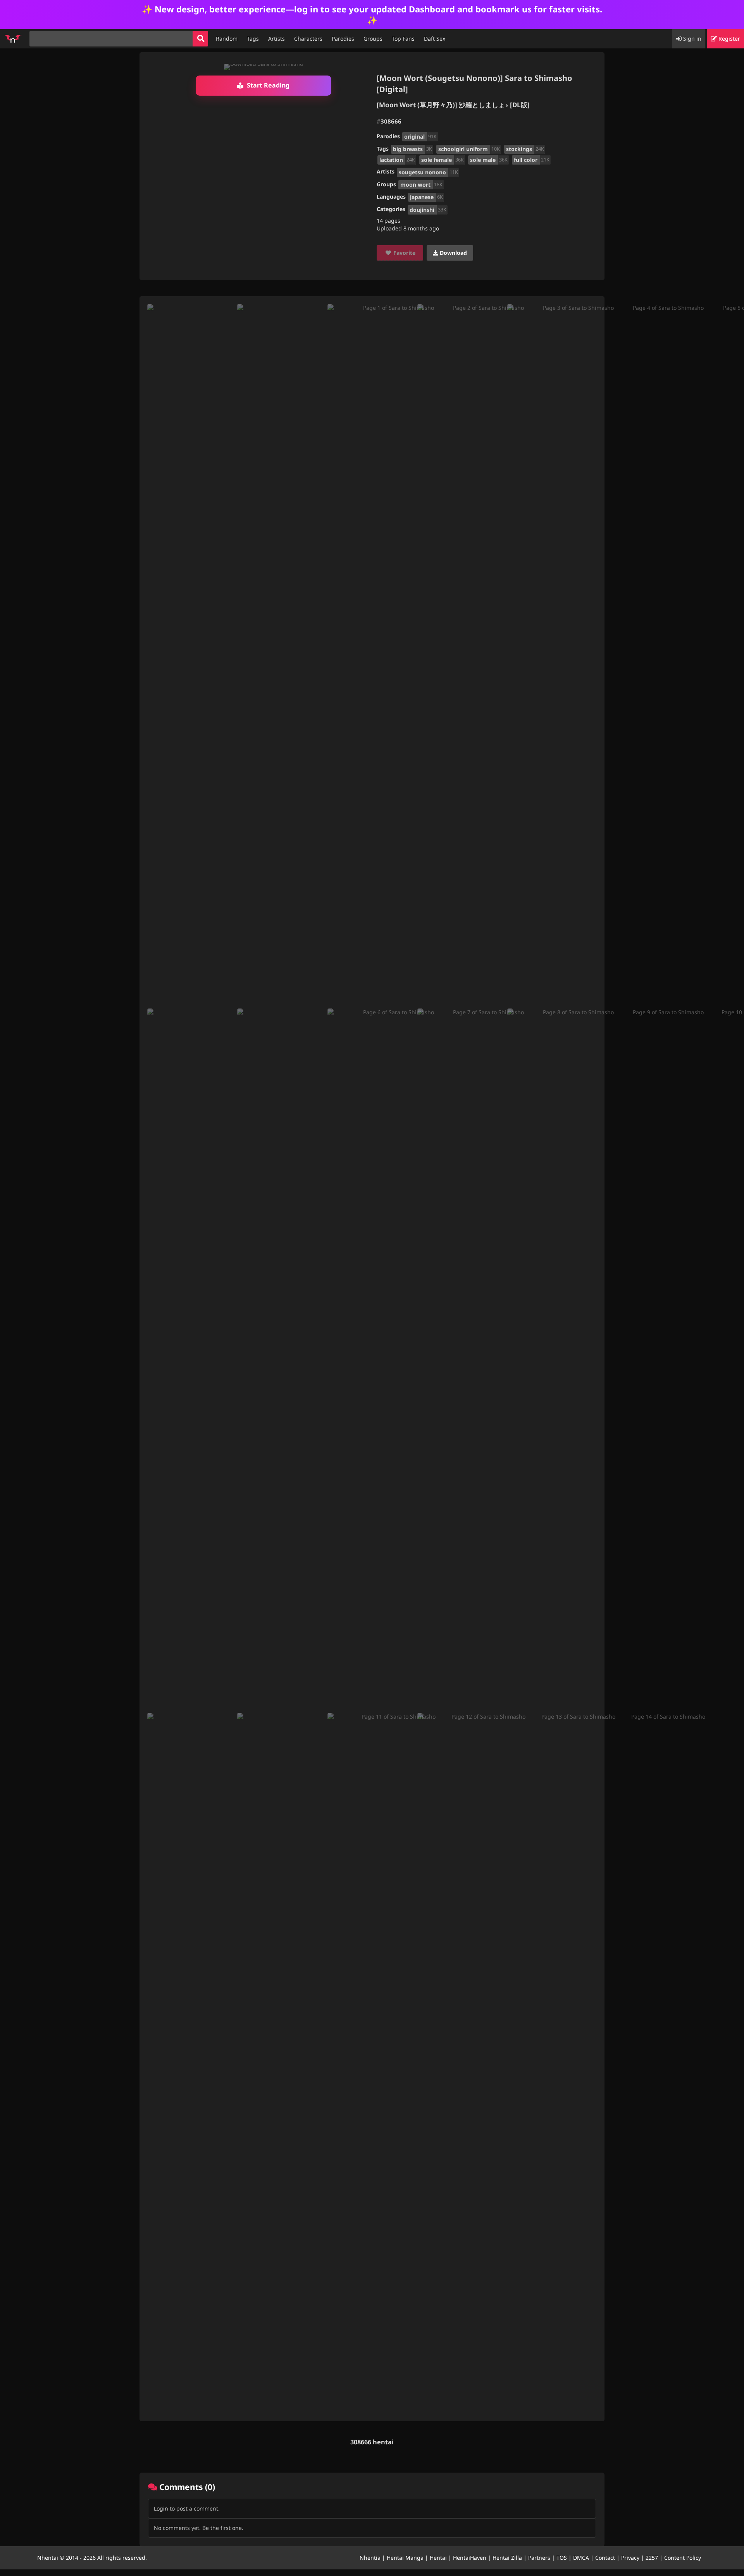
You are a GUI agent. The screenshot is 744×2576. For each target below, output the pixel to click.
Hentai (438, 2558)
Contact (605, 2558)
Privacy (630, 2558)
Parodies (343, 39)
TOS (562, 2558)
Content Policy (683, 2558)
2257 (652, 2558)
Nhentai (48, 2558)
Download (453, 253)
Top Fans (403, 39)
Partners (539, 2558)
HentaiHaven (470, 2558)
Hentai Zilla (507, 2558)
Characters (308, 39)
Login (161, 2508)
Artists (276, 39)
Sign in (691, 39)
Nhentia (370, 2558)
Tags (253, 39)
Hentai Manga (405, 2558)
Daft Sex (435, 39)
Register (728, 39)
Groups (373, 39)
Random (227, 39)
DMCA (581, 2558)
